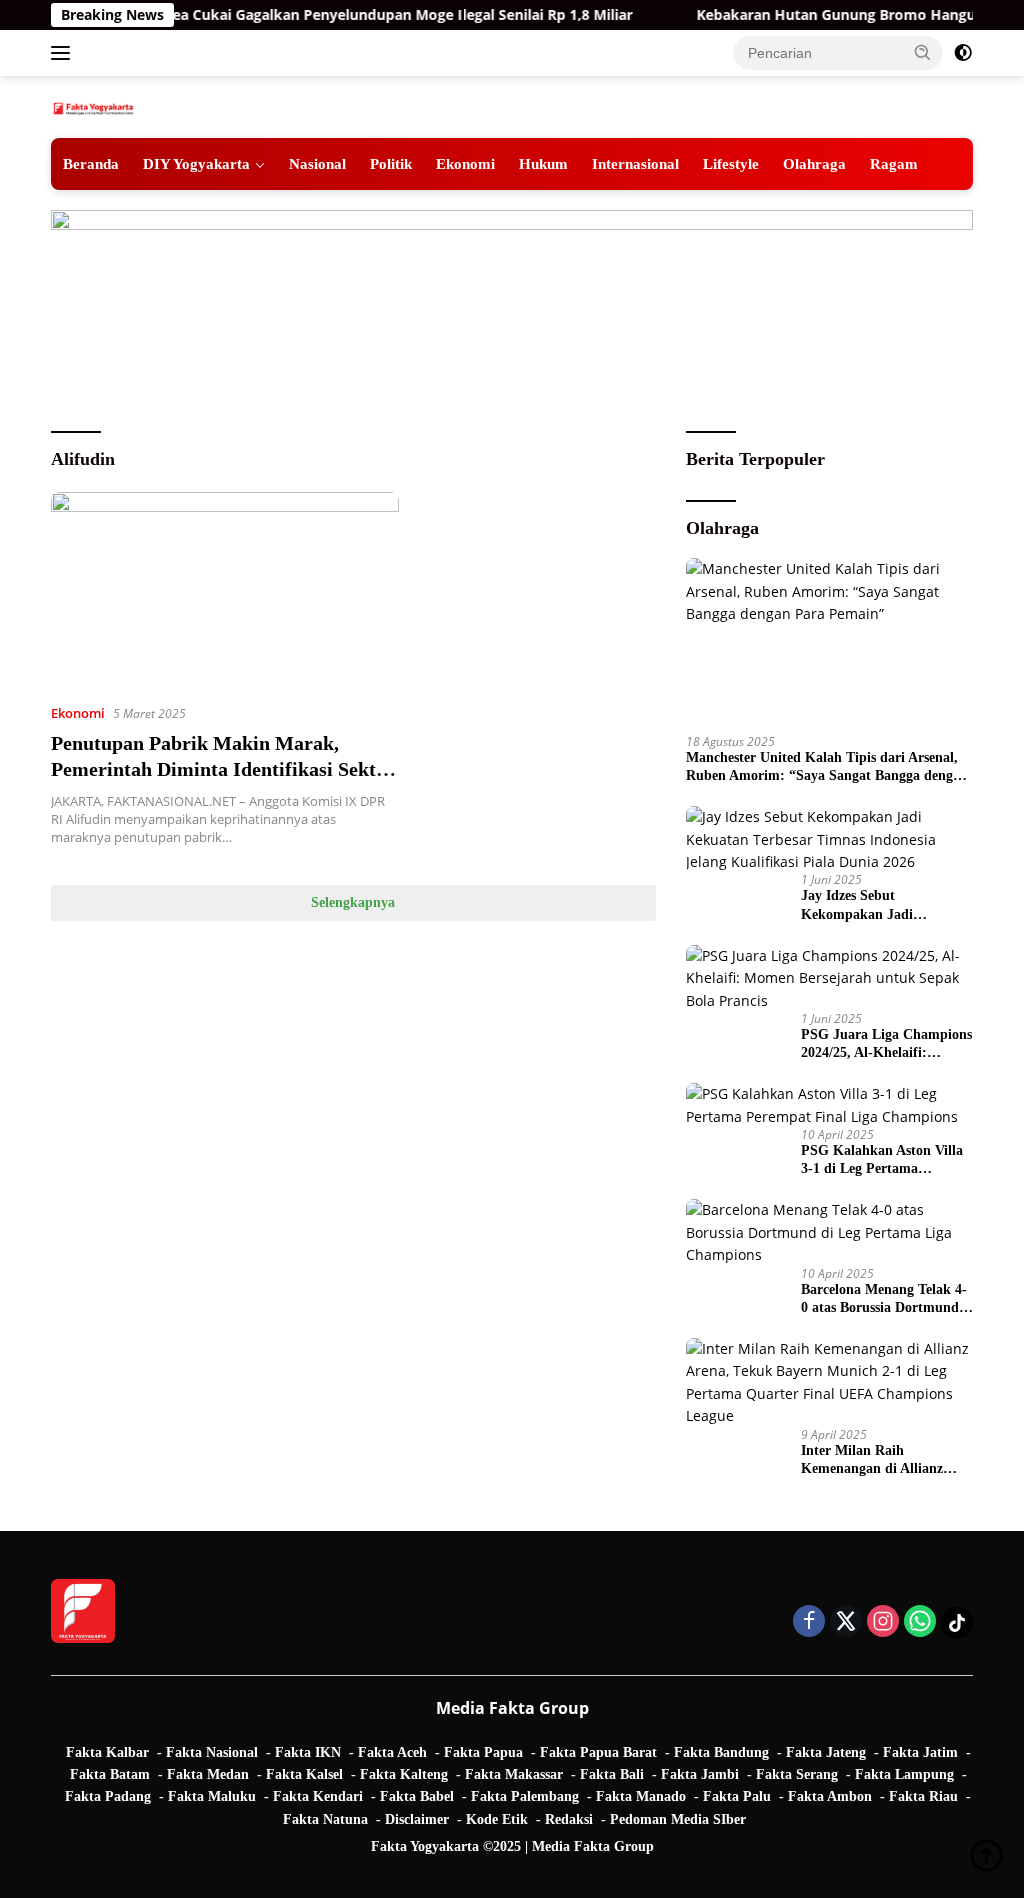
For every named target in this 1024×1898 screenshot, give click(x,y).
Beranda (91, 163)
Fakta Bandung (721, 1752)
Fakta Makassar (514, 1774)
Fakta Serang (797, 1774)
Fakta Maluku (212, 1796)
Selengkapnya (353, 902)
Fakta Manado (641, 1796)
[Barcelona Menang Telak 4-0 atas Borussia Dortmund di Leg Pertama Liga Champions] (829, 1232)
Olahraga (814, 163)
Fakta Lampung (904, 1774)
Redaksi (569, 1819)
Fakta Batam (110, 1774)
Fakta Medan (208, 1774)
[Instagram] (883, 1622)
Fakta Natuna (325, 1819)
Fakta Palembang (525, 1796)
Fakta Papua (483, 1752)
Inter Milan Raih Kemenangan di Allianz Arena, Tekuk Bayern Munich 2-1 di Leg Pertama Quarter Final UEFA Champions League (885, 1460)
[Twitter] (846, 1622)
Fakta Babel (417, 1796)
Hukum (543, 163)
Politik (391, 163)
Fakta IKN (308, 1752)
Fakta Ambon (830, 1796)
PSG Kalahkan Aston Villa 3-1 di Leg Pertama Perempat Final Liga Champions (882, 1160)
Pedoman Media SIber (678, 1819)
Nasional (317, 163)
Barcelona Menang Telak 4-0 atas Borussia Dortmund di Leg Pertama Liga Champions (884, 1299)
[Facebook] (809, 1622)
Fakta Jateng (826, 1752)
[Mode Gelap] (963, 53)
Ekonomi (465, 163)
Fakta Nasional (212, 1752)
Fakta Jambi (700, 1774)
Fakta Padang (108, 1796)
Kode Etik (497, 1819)
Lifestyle (731, 163)
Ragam (894, 163)
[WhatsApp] (920, 1622)
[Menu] (64, 53)
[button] (923, 52)
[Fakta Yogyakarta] (93, 106)
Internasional (635, 163)
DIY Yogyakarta (196, 163)
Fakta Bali (612, 1774)
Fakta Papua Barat (598, 1752)
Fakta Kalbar (107, 1752)
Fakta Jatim (920, 1752)
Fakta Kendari (318, 1796)
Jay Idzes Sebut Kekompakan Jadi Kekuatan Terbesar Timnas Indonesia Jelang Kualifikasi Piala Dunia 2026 (887, 905)
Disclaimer (417, 1819)
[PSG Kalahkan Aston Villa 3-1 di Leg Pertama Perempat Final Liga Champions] (829, 1105)
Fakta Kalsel (304, 1774)
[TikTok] (957, 1623)
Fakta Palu (737, 1796)
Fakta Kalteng (404, 1774)
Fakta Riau (923, 1796)
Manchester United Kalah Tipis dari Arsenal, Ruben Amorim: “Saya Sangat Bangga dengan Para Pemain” (827, 767)
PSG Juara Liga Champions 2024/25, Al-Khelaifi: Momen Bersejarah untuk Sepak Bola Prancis (886, 1044)
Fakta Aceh (392, 1752)
